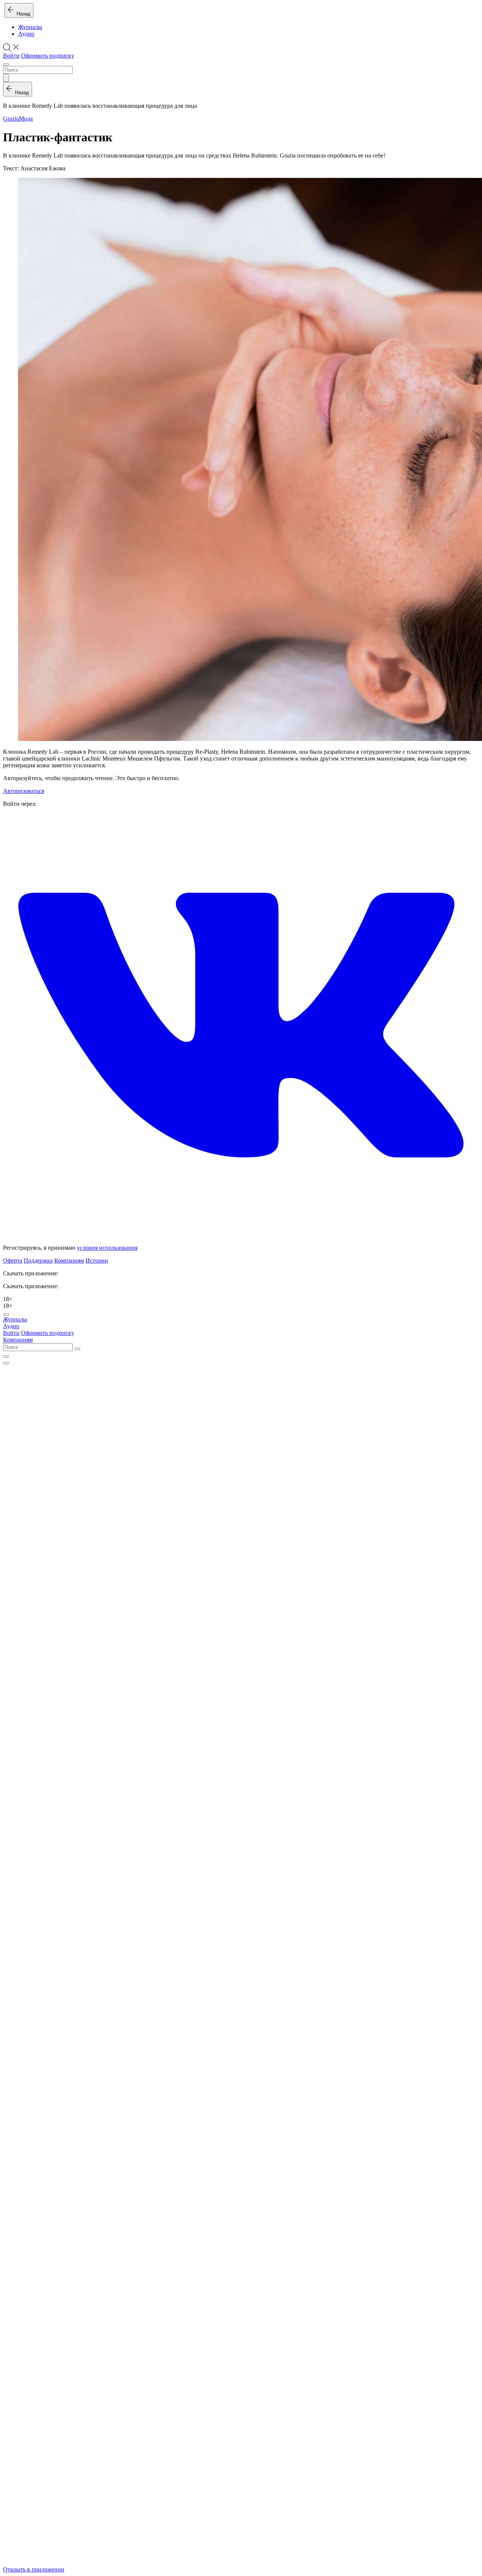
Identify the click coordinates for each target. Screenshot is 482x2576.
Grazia (11, 119)
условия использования (107, 1248)
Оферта (13, 1260)
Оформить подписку (48, 56)
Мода (26, 119)
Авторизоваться (24, 791)
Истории (97, 1260)
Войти (11, 56)
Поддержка (38, 1260)
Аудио (26, 34)
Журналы (30, 27)
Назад (22, 14)
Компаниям (69, 1260)
